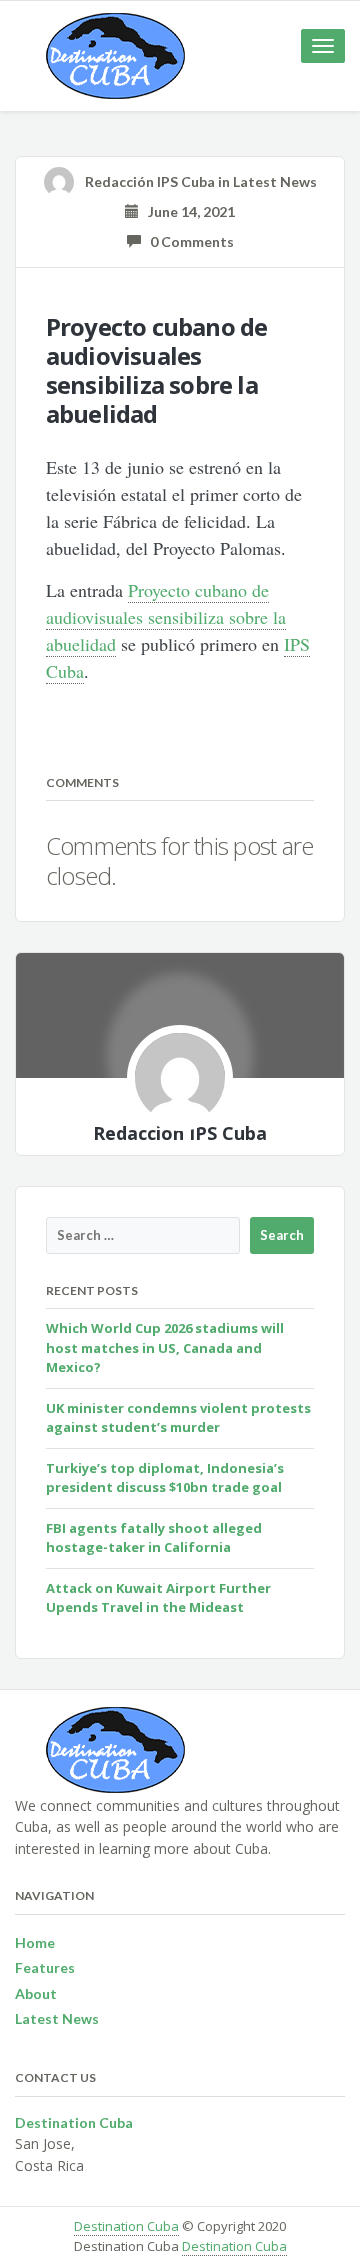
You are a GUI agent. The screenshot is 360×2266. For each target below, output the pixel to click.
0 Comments (187, 241)
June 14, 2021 (187, 211)
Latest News (275, 181)
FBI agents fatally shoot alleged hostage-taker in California (154, 1538)
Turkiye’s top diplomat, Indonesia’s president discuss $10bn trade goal (165, 1478)
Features (45, 1967)
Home (35, 1942)
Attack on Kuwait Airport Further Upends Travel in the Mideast (158, 1598)
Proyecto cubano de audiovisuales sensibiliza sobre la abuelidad (166, 617)
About (36, 1993)
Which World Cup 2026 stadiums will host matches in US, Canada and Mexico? (165, 1347)
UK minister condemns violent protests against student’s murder (178, 1418)
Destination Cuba (126, 2226)
